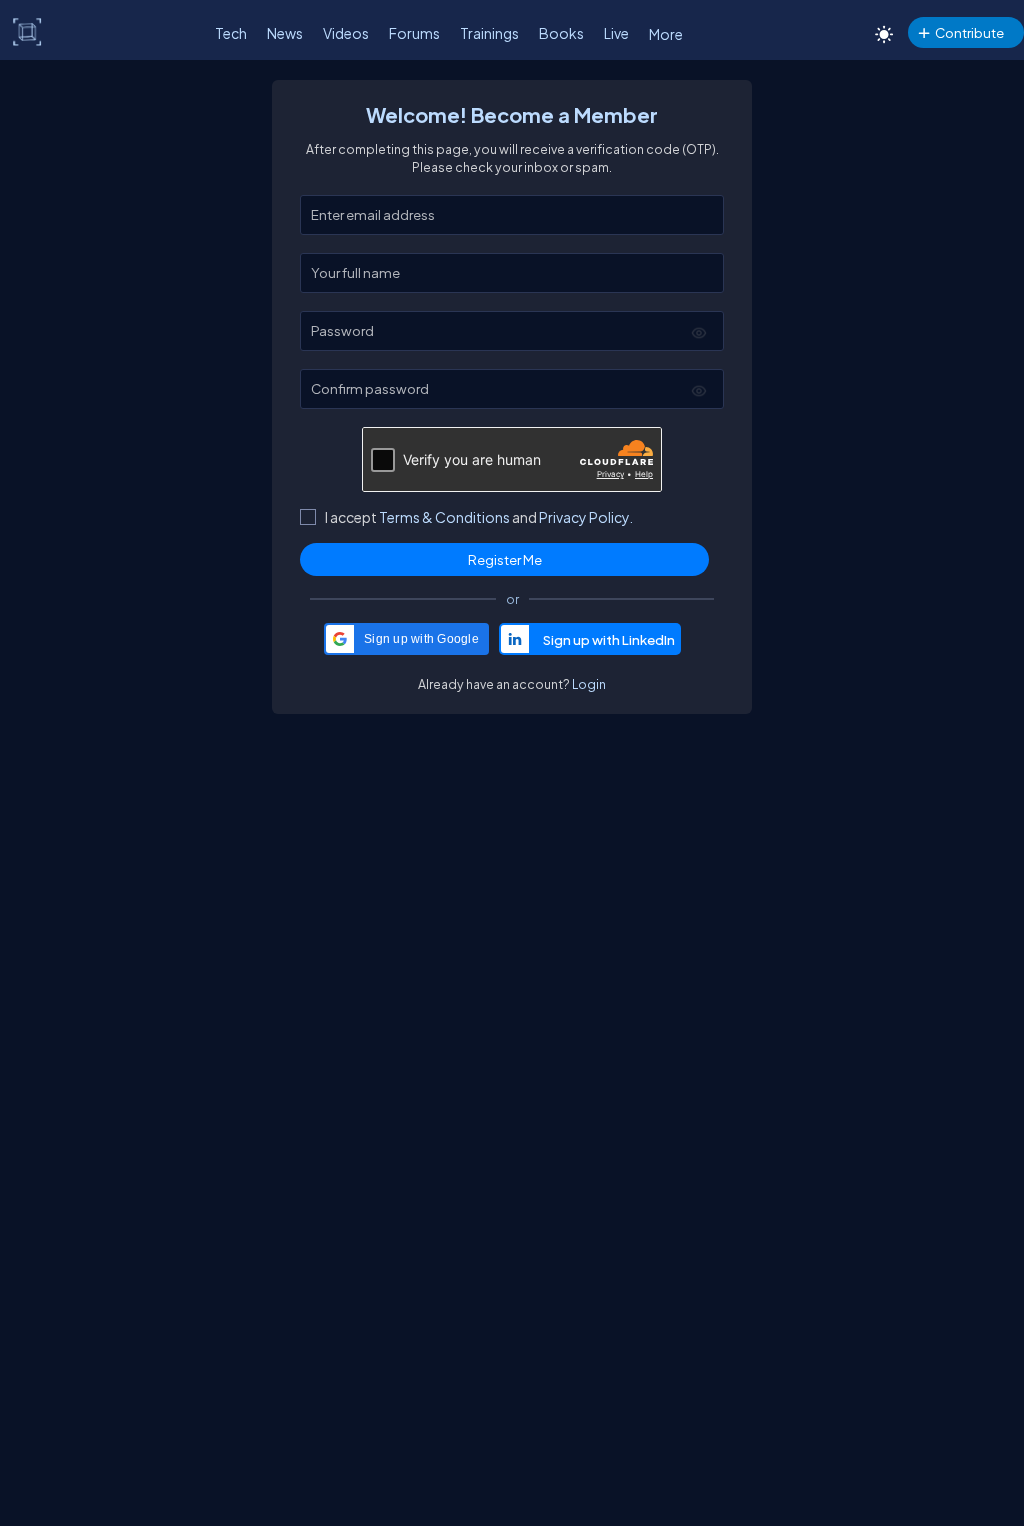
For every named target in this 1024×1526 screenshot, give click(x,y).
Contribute (969, 32)
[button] (406, 639)
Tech (231, 33)
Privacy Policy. (586, 517)
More (666, 34)
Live (616, 33)
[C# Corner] (28, 31)
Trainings (489, 33)
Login (589, 684)
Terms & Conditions (444, 517)
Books (561, 33)
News (285, 33)
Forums (414, 33)
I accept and (479, 517)
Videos (346, 33)
